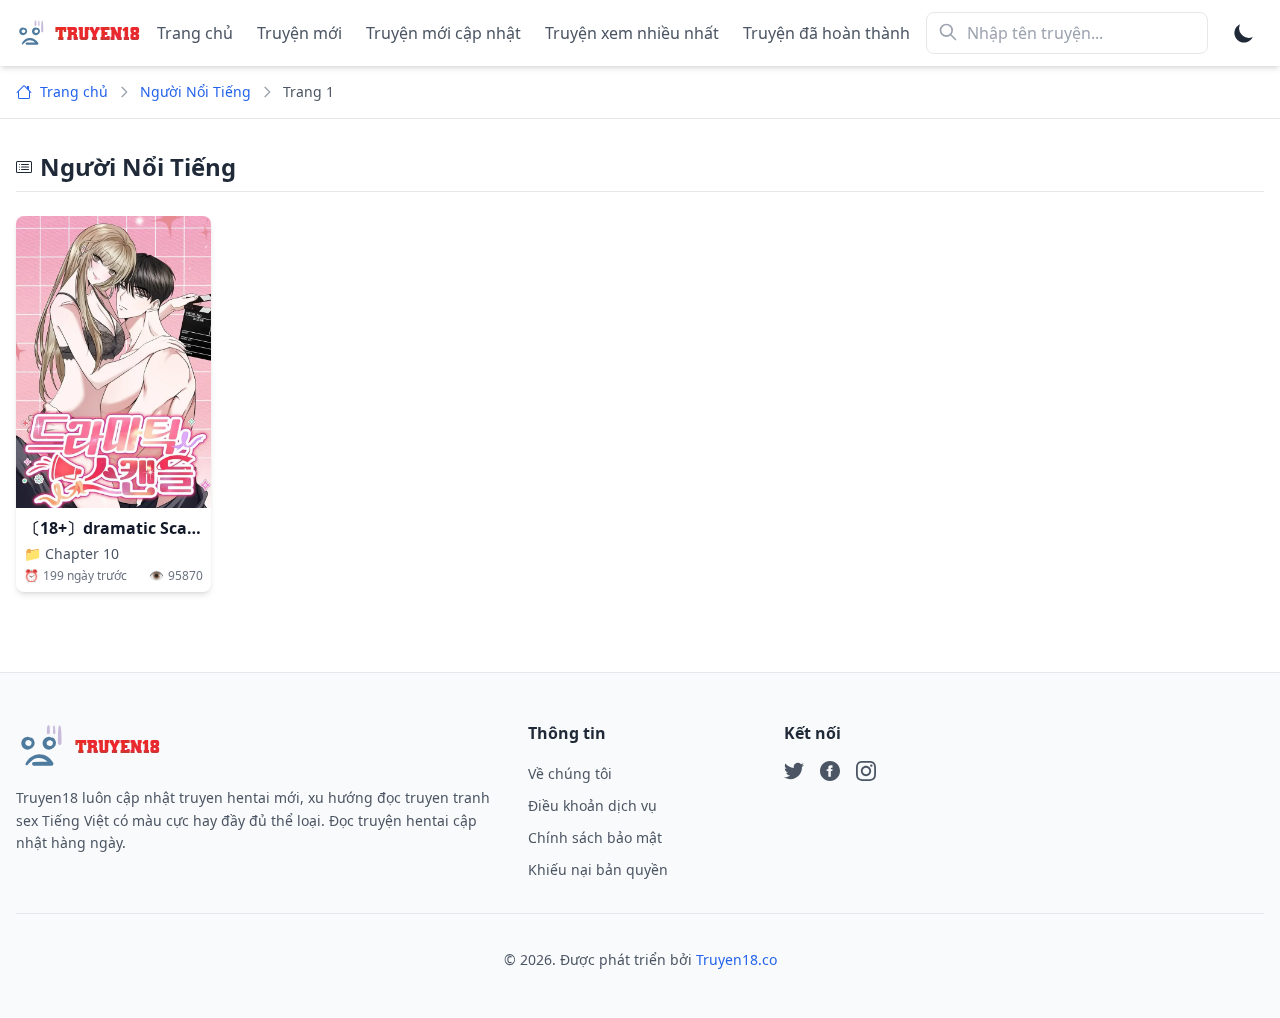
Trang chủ (195, 33)
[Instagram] (866, 771)
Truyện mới (299, 33)
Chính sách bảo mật (595, 837)
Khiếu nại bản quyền (598, 869)
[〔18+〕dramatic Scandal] (113, 362)
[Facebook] (830, 771)
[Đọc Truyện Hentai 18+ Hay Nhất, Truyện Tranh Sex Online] (78, 33)
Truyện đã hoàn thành (826, 33)
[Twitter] (794, 771)
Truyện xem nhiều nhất (632, 33)
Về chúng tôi (570, 773)
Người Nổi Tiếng (195, 91)
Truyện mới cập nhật (443, 33)
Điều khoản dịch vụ (592, 805)
